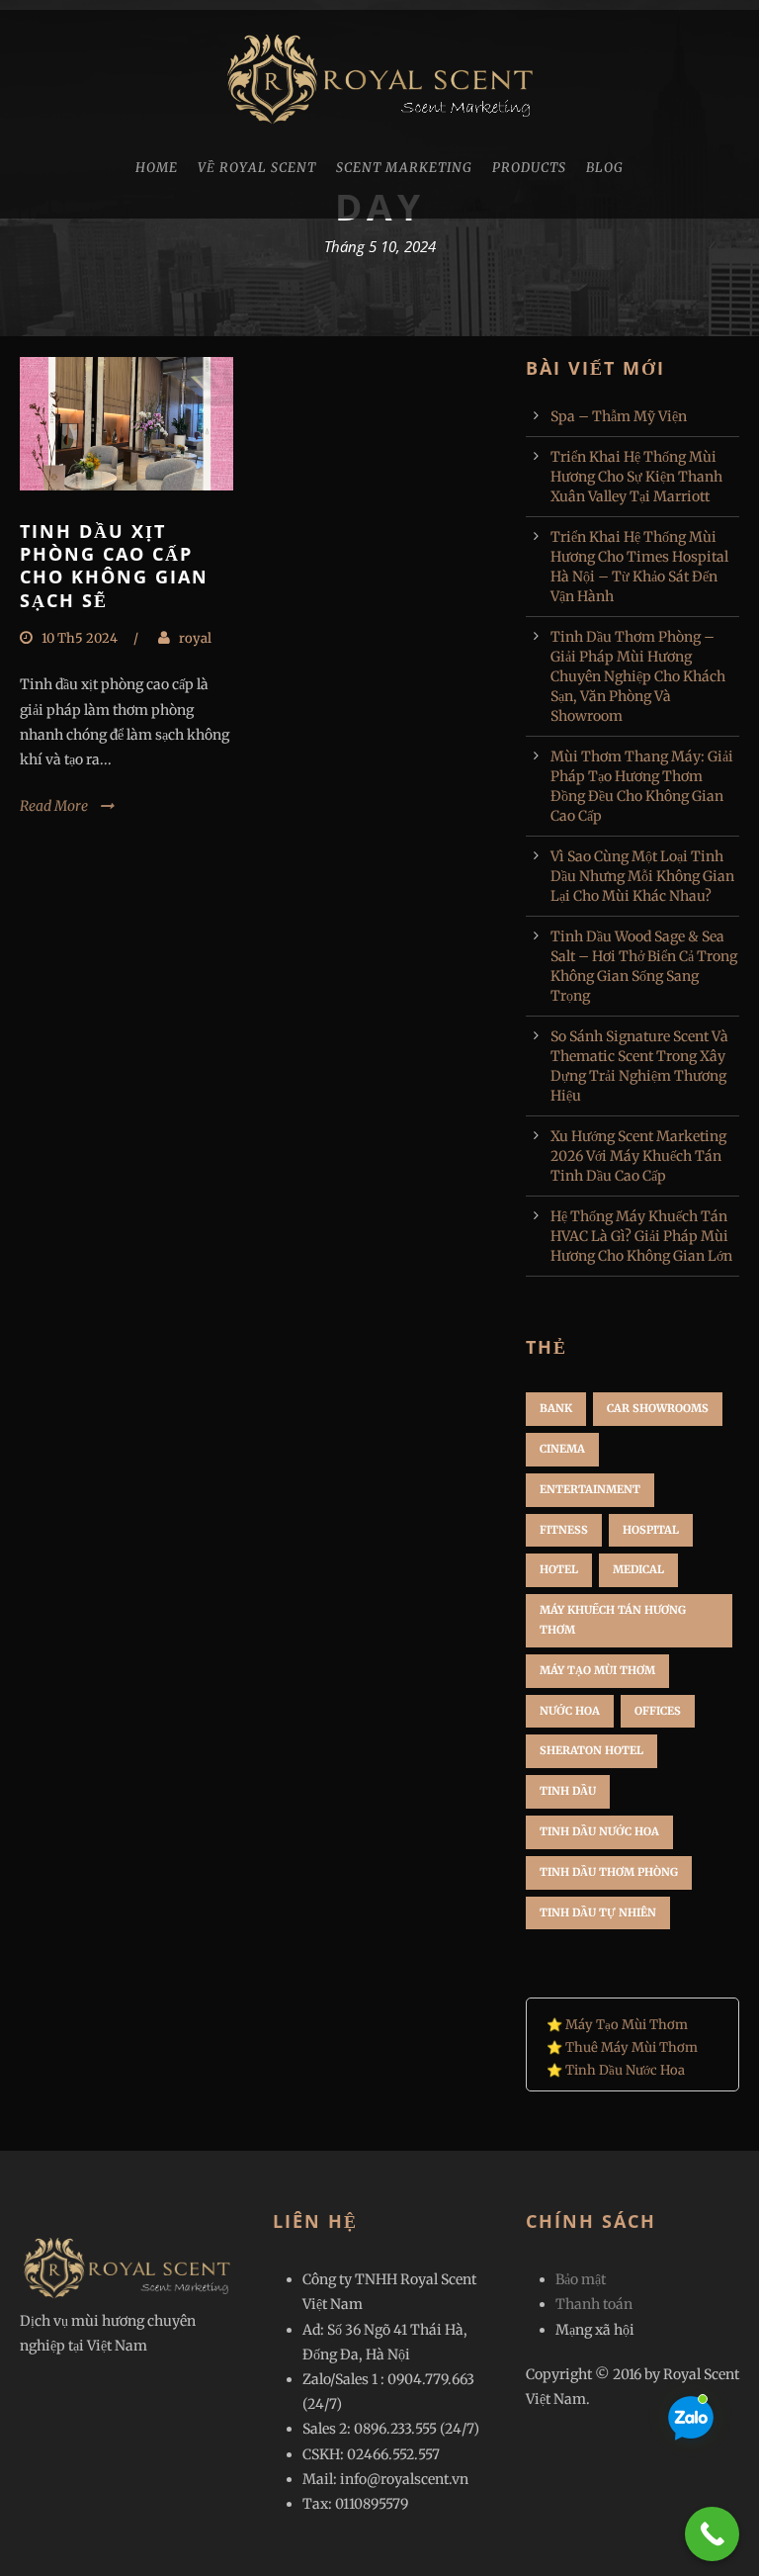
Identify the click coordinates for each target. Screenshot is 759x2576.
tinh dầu (568, 1791)
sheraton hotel (591, 1750)
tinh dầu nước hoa (599, 1831)
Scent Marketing (404, 168)
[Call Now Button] (712, 2534)
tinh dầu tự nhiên (598, 1912)
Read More (54, 806)
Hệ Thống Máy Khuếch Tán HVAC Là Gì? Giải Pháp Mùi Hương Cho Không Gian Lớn (641, 1236)
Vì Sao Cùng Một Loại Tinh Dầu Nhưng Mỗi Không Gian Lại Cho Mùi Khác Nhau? (642, 876)
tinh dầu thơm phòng (609, 1872)
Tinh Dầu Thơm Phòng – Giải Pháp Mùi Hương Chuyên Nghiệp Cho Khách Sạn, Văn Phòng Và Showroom (638, 676)
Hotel (559, 1569)
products (529, 168)
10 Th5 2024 (80, 638)
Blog (605, 168)
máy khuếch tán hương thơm (613, 1620)
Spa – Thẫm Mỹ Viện (619, 416)
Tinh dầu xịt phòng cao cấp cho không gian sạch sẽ (114, 566)
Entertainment (590, 1489)
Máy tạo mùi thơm (597, 1670)
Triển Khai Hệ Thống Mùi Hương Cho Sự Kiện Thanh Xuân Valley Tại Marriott (636, 477)
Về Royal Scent (257, 168)
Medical (638, 1569)
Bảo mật (581, 2279)
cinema (562, 1449)
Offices (658, 1711)
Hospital (651, 1530)
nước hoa (570, 1711)
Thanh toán (594, 2304)
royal (195, 638)
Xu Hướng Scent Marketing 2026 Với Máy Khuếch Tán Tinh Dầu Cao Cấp (638, 1156)
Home (157, 168)
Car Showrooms (658, 1408)
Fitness (564, 1530)
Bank (556, 1408)
